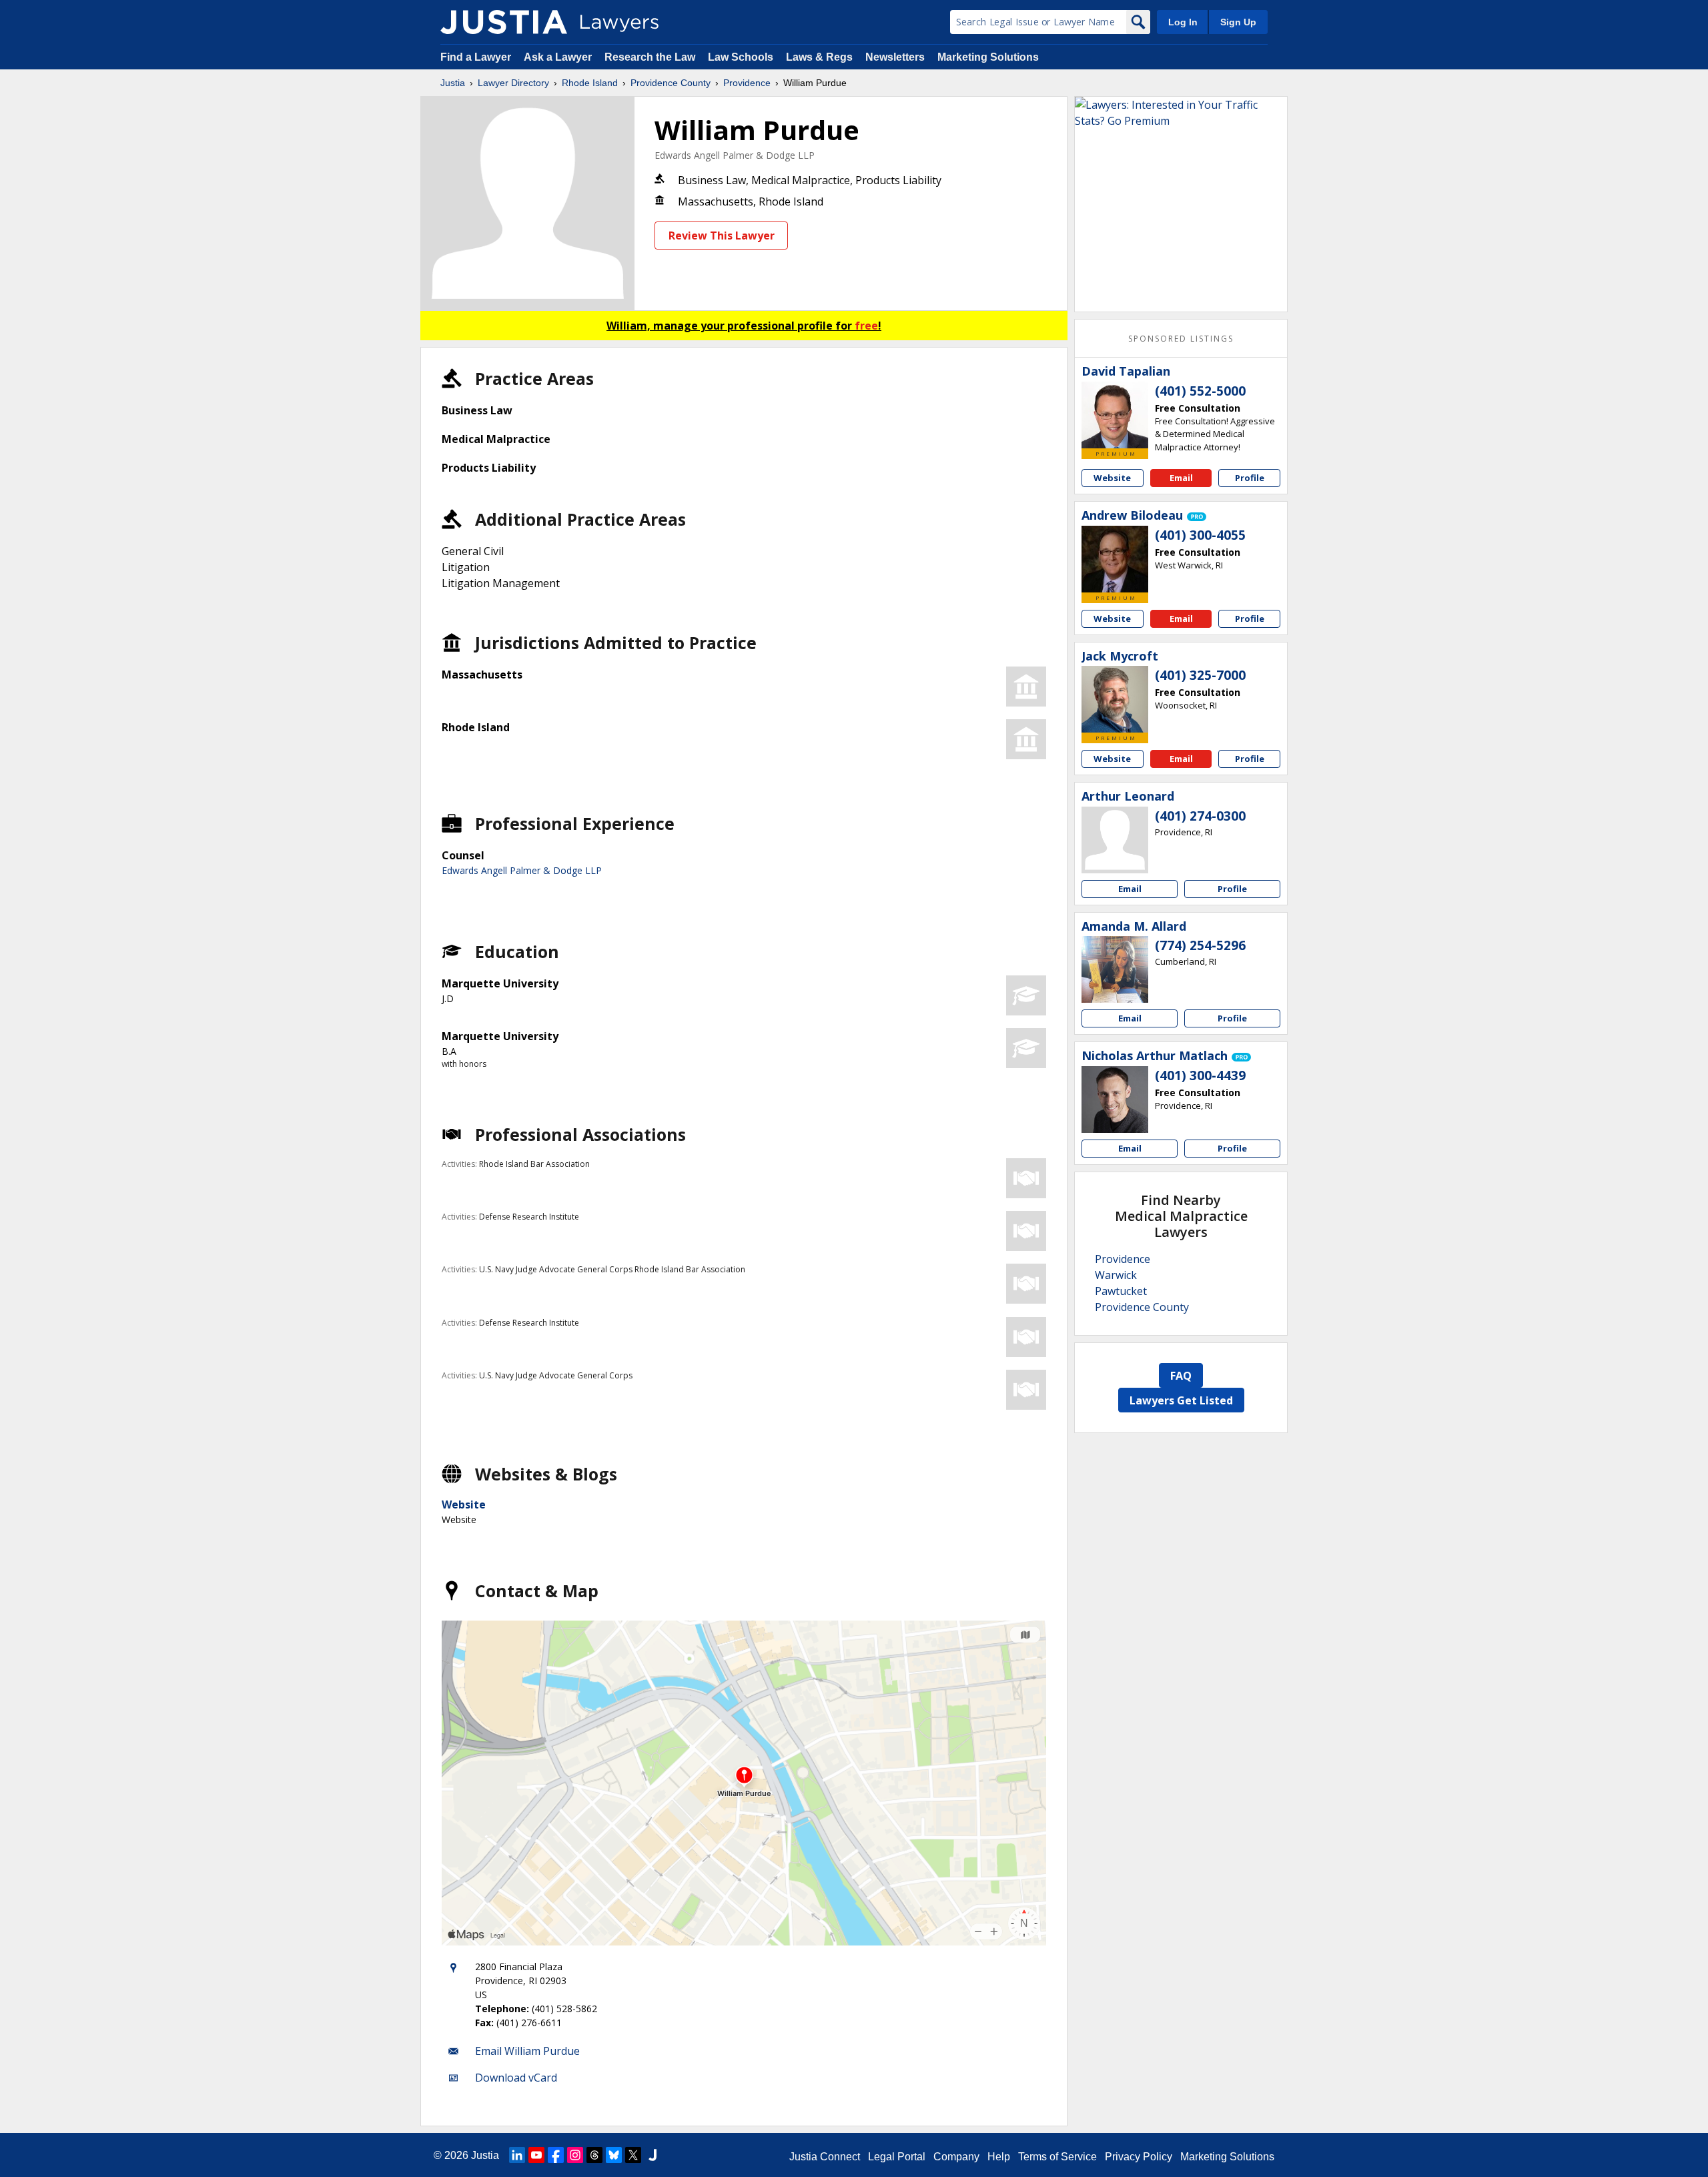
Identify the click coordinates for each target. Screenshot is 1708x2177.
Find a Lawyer (476, 57)
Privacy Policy (1139, 2157)
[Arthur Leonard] (1115, 840)
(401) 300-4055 (1200, 535)
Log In (1183, 22)
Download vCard (516, 2078)
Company (956, 2157)
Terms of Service (1057, 2157)
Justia (453, 83)
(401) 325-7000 (1200, 675)
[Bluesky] (614, 2155)
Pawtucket (1121, 1291)
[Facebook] (556, 2155)
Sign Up (1238, 22)
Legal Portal (897, 2157)
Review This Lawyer (722, 236)
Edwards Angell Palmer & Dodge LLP (735, 155)
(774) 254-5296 (1200, 945)
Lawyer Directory (513, 83)
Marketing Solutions (988, 57)
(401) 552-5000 (1200, 391)
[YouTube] (536, 2155)
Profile (1250, 478)
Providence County (671, 83)
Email (1181, 478)
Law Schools (741, 57)
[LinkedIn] (517, 2155)
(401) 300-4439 (1200, 1075)
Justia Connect (825, 2157)
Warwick (1116, 1275)
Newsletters (895, 57)
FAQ (1181, 1376)
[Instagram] (575, 2155)
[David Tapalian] (1115, 415)
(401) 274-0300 (1200, 816)
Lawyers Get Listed (1181, 1400)
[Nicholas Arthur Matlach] (1115, 1100)
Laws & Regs (819, 57)
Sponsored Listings (1181, 339)
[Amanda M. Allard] (1115, 969)
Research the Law (650, 57)
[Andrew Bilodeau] (1115, 559)
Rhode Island (590, 83)
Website (464, 1504)
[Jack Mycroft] (1115, 699)
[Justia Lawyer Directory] (504, 22)
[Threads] (594, 2155)
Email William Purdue (527, 2051)
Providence (747, 83)
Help (999, 2157)
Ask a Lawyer (559, 57)
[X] (633, 2155)
